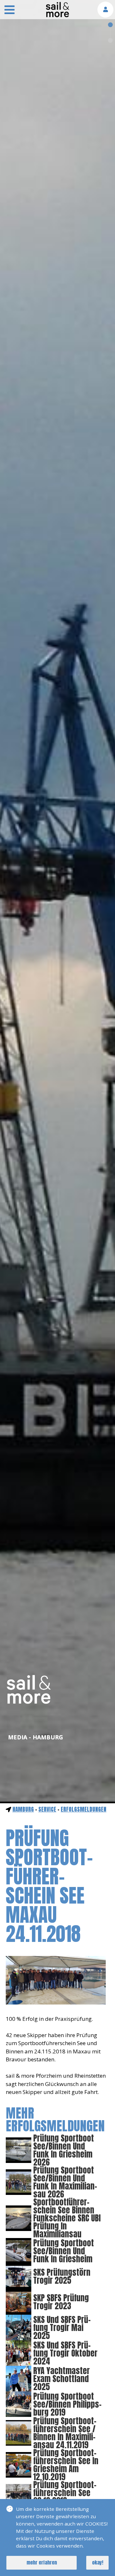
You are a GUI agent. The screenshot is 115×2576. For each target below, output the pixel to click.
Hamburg (23, 1809)
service (47, 1809)
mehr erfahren (42, 2562)
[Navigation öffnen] (10, 11)
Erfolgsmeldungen (84, 1809)
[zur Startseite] (57, 15)
